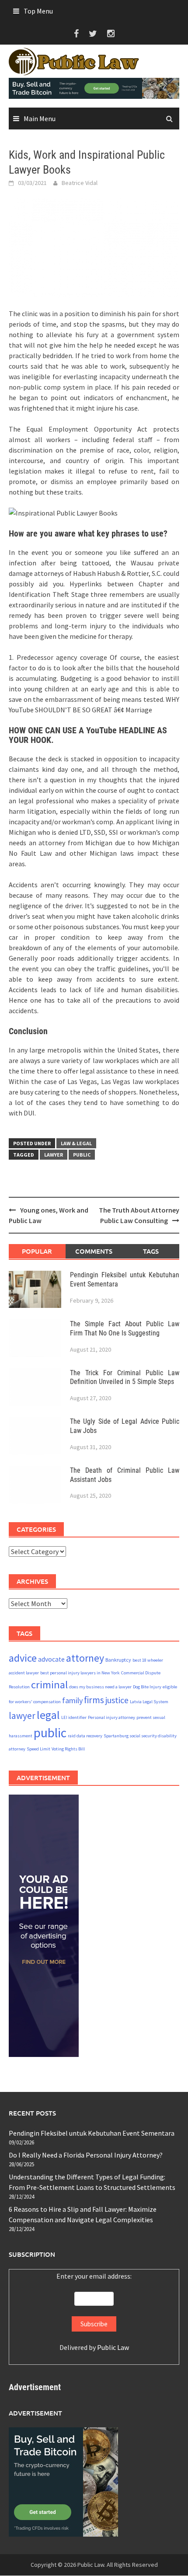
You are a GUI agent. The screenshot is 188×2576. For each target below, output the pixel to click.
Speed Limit (38, 1749)
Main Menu (40, 119)
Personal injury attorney (111, 1717)
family (72, 1700)
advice (23, 1658)
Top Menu (38, 11)
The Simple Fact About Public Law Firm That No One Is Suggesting (125, 1328)
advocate (51, 1659)
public (82, 1155)
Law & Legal (76, 1143)
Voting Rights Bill (68, 1749)
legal (48, 1715)
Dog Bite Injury (147, 1687)
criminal (49, 1685)
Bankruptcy (118, 1660)
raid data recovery (85, 1736)
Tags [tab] (151, 1251)
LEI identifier (74, 1717)
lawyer (54, 1155)
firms (94, 1700)
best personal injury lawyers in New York (80, 1673)
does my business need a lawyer (100, 1687)
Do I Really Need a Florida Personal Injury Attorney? (86, 2155)
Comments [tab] (94, 1251)
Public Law (113, 2347)
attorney (85, 1658)
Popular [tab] (37, 1251)
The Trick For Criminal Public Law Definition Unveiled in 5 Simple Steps (125, 1377)
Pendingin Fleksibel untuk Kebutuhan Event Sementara (92, 2133)
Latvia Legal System (149, 1702)
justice (117, 1700)
